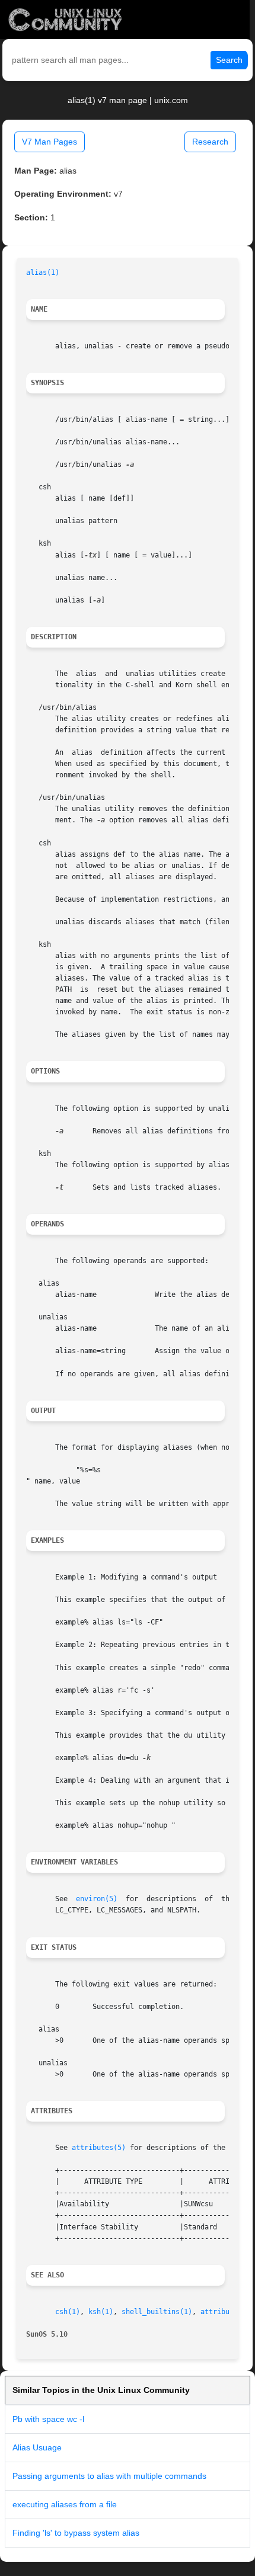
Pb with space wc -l (48, 2419)
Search (229, 60)
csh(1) (68, 2312)
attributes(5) (99, 2148)
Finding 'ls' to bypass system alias (76, 2533)
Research (210, 142)
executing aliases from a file (65, 2504)
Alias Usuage (37, 2447)
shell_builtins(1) (157, 2312)
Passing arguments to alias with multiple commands (109, 2476)
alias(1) (43, 273)
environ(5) (97, 1899)
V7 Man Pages (50, 142)
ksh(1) (101, 2312)
